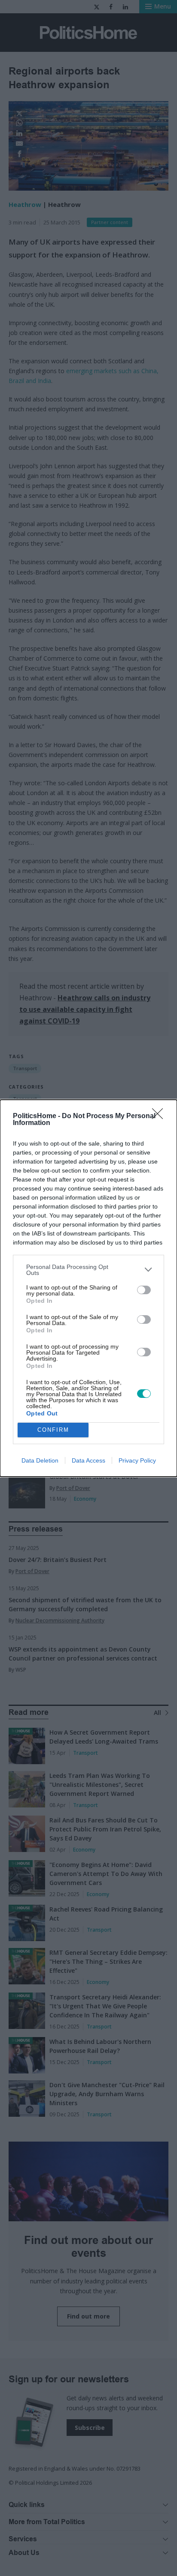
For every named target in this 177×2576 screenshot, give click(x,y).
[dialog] (88, 1288)
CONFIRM (53, 1430)
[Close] (160, 1116)
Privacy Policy (137, 1460)
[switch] (144, 1290)
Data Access (88, 1460)
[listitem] (88, 1270)
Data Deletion (40, 1460)
